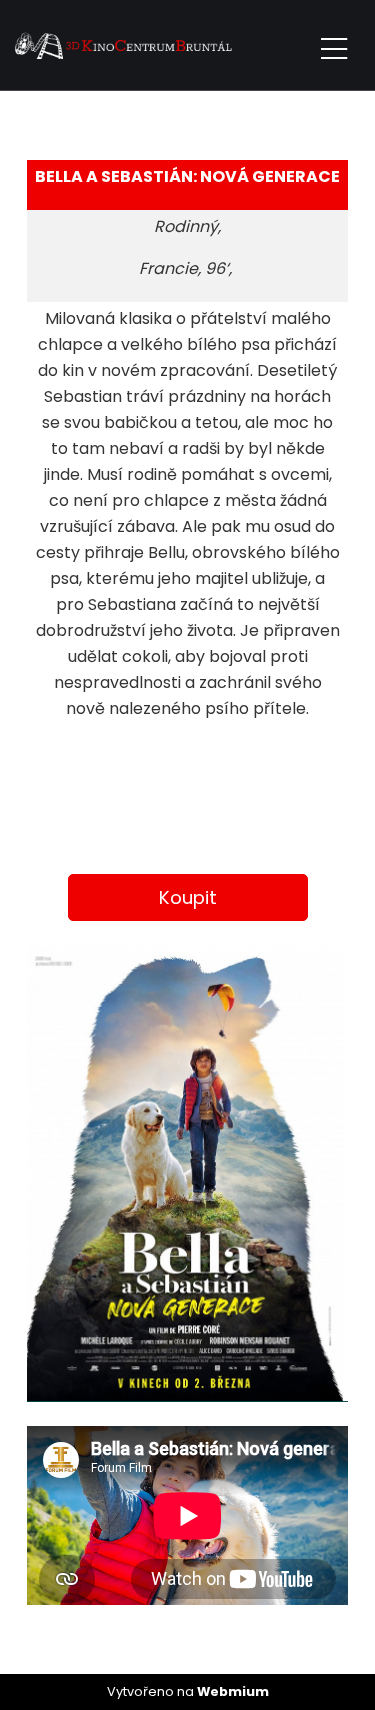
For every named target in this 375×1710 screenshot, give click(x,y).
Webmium (233, 1691)
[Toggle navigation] (334, 45)
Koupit (188, 897)
